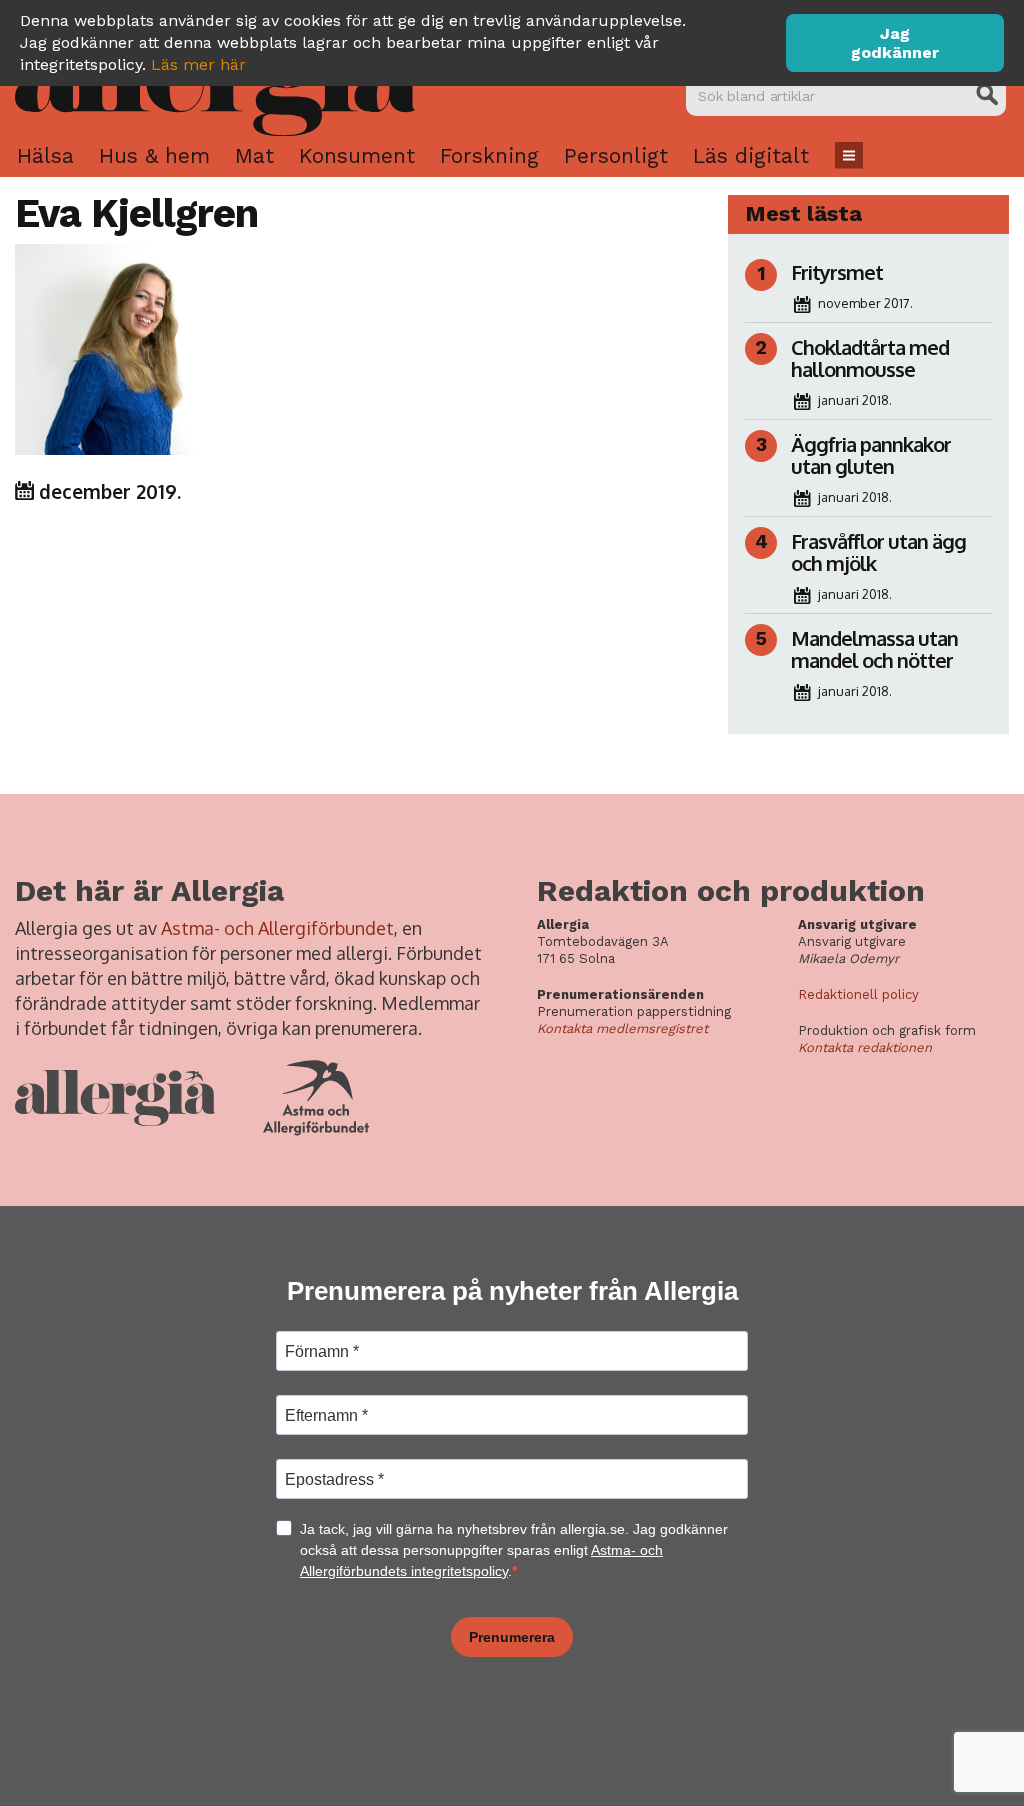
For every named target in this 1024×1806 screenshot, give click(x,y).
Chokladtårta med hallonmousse (870, 358)
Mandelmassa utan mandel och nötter (874, 649)
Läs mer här (198, 64)
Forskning (489, 155)
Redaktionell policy (858, 994)
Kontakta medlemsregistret (622, 1028)
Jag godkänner (895, 43)
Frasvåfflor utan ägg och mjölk (878, 552)
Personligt (616, 155)
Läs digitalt (751, 155)
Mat (254, 155)
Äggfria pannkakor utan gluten (871, 455)
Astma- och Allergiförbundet (277, 928)
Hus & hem (154, 155)
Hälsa (45, 155)
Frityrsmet (837, 272)
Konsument (357, 155)
